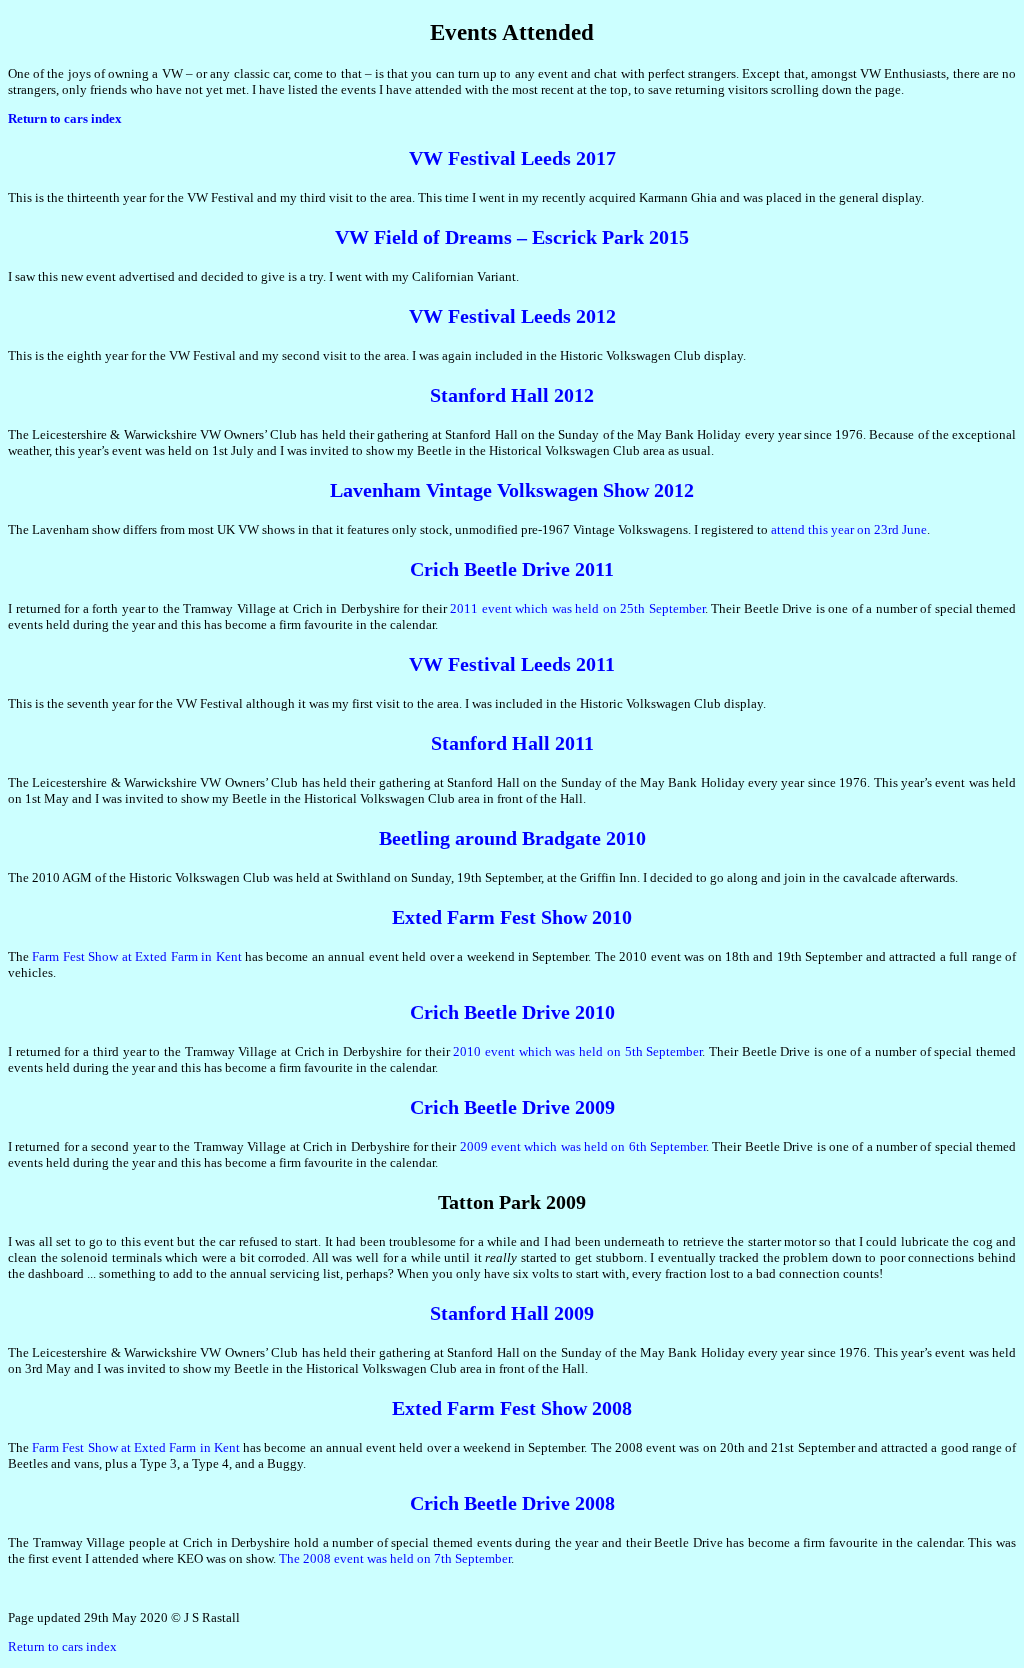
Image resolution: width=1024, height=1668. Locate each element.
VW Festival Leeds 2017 (512, 158)
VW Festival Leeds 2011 (512, 664)
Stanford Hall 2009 (512, 1313)
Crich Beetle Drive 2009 (512, 1107)
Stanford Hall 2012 (512, 395)
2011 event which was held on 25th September (577, 608)
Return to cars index (62, 1646)
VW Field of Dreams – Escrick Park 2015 (512, 237)
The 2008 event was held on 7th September (395, 1558)
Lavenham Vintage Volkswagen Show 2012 (512, 490)
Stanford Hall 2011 (512, 743)
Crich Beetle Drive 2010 (512, 1012)
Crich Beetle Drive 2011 (512, 569)
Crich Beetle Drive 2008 (512, 1503)
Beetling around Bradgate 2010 (512, 838)
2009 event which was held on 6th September (583, 1146)
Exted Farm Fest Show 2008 (512, 1408)
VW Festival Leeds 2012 (512, 316)
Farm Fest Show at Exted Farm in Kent (136, 956)
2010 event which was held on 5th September (577, 1051)
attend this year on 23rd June (849, 529)
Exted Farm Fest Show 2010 (512, 917)
